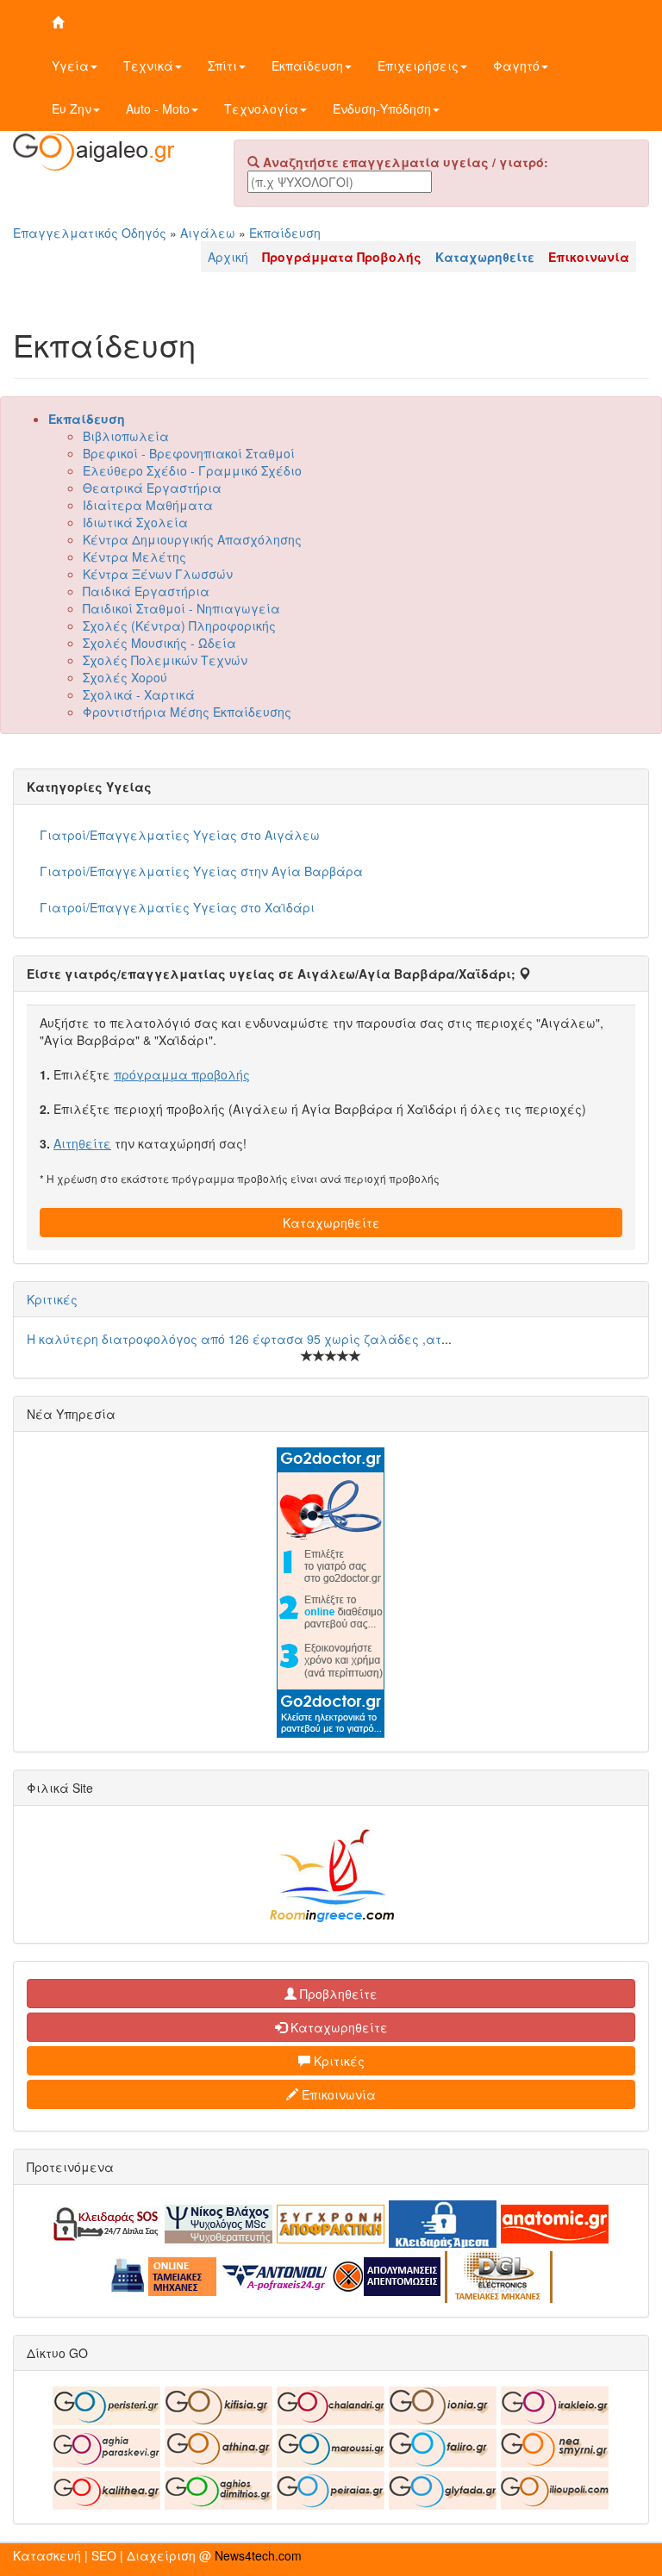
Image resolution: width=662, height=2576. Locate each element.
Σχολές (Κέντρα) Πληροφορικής (179, 625)
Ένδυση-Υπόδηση (382, 109)
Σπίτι (222, 65)
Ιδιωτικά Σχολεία (135, 522)
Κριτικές (52, 1299)
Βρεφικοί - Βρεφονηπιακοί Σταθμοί (189, 453)
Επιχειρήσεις (418, 65)
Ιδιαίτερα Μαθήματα (148, 505)
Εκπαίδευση (307, 65)
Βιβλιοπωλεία (126, 436)
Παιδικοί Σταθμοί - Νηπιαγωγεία (181, 608)
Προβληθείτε (337, 1994)
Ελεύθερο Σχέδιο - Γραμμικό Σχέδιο (192, 470)
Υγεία (70, 65)
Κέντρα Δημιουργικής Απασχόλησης (192, 539)
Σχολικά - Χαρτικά (139, 694)
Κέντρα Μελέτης (134, 557)
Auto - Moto (158, 109)
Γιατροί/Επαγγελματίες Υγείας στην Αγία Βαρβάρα (201, 871)
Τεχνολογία (261, 109)
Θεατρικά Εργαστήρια (152, 488)
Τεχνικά (148, 65)
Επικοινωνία (337, 2094)
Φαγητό (516, 65)
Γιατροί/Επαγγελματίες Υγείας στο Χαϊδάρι (177, 907)
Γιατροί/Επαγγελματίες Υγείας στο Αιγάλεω (180, 835)
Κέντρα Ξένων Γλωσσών (158, 574)
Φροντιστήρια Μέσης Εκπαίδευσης (187, 712)
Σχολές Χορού (125, 677)
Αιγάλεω (208, 233)
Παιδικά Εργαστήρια (146, 591)
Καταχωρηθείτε (331, 1223)
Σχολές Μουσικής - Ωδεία (159, 643)
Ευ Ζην (72, 109)
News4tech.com (258, 2555)
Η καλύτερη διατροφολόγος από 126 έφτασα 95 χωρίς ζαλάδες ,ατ (234, 1339)
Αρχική (228, 257)
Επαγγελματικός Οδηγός (90, 233)
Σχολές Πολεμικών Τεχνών (165, 660)
